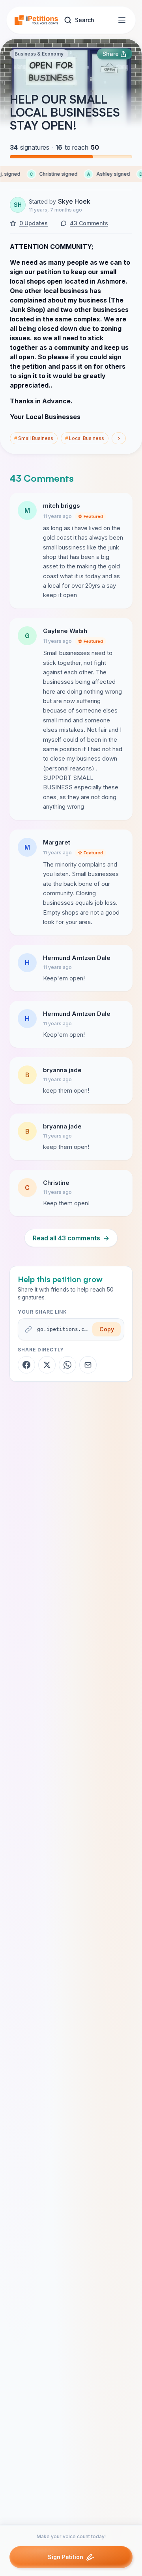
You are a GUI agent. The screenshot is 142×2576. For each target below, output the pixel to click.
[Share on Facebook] (26, 1365)
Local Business (85, 438)
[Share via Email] (88, 1365)
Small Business (34, 438)
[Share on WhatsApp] (67, 1365)
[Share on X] (47, 1365)
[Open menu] (122, 20)
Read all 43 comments (71, 1238)
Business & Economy (39, 54)
